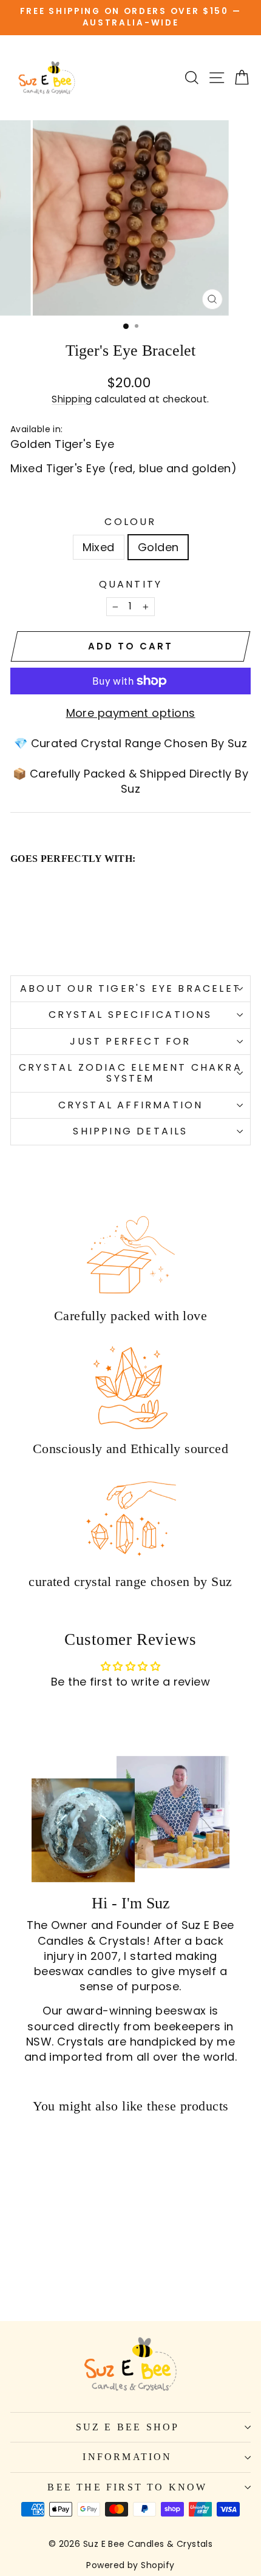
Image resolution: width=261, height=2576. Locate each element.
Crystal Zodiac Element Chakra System (130, 1073)
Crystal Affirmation (131, 1105)
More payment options (131, 713)
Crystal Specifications (130, 1015)
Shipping (72, 399)
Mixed (99, 547)
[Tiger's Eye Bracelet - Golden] (31, 939)
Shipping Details (130, 1131)
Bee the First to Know (127, 2487)
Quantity (131, 585)
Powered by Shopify (130, 2565)
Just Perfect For (130, 1041)
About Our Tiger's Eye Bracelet (130, 988)
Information (127, 2457)
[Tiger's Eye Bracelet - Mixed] (17, 939)
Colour (130, 522)
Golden (158, 547)
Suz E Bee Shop (128, 2427)
